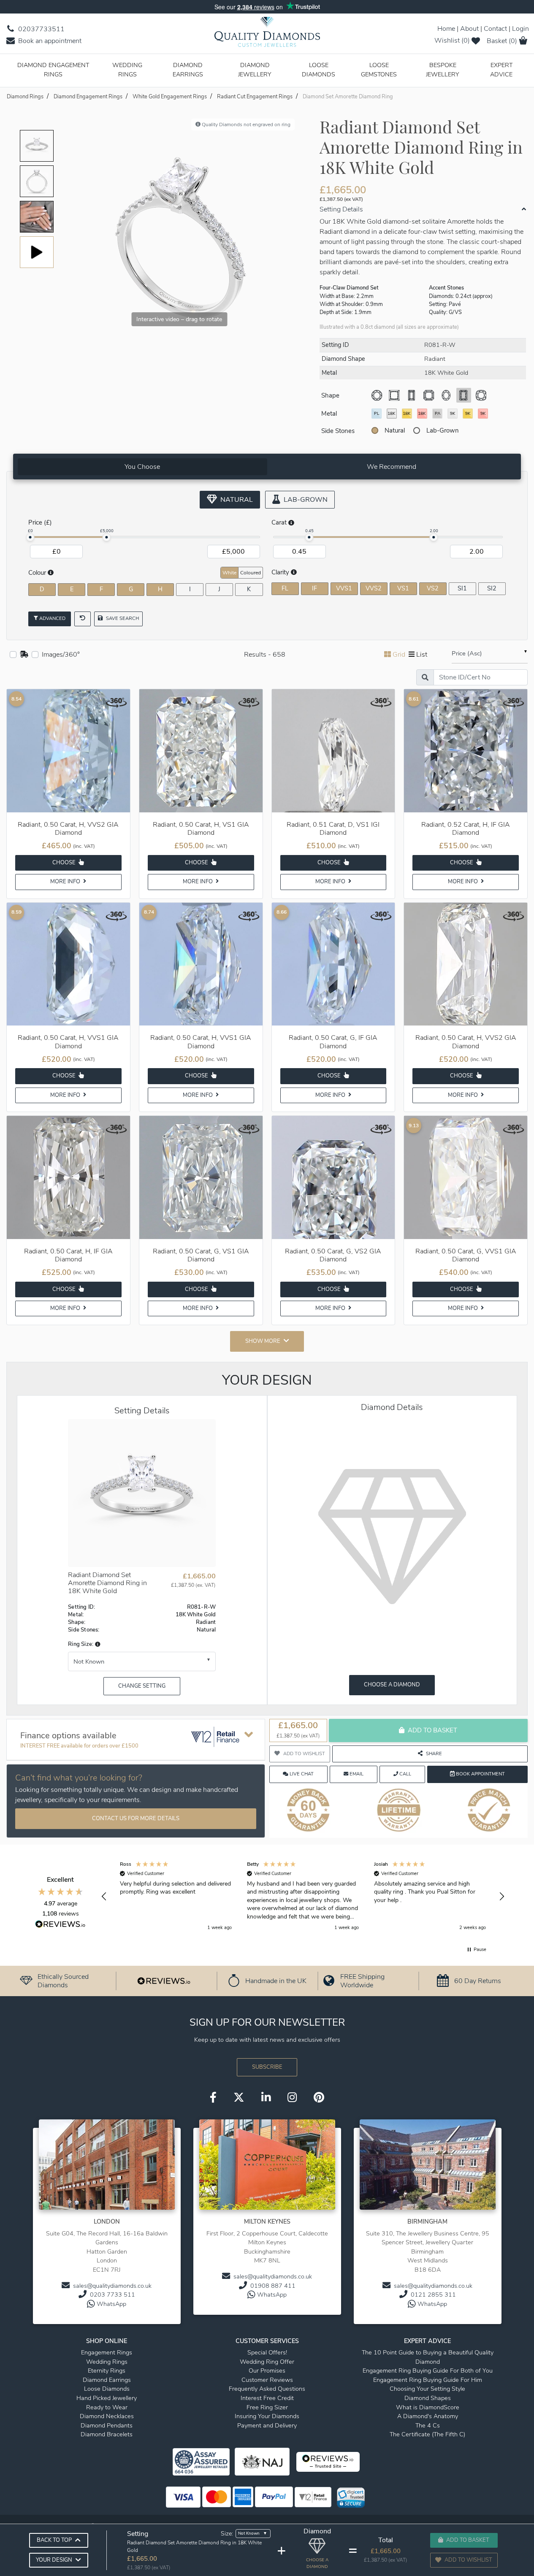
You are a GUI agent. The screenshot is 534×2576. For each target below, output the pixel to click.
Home (446, 29)
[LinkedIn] (266, 2098)
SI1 (462, 588)
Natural (395, 430)
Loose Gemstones (379, 70)
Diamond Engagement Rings (53, 70)
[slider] (30, 537)
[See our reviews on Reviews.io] (164, 1981)
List (422, 655)
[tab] (142, 467)
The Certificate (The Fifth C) (427, 2434)
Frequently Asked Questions (267, 2389)
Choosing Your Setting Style (427, 2389)
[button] (97, 1644)
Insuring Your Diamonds (267, 2416)
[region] (303, 1897)
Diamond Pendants (107, 2425)
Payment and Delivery (267, 2425)
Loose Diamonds (319, 70)
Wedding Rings (127, 70)
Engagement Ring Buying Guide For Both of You (428, 2370)
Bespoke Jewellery (443, 70)
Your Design (54, 2560)
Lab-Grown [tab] (305, 500)
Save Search (122, 618)
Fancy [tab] (497, 572)
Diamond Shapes (428, 2398)
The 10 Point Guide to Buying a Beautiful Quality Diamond (428, 2357)
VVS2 (374, 588)
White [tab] (229, 573)
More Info (66, 882)
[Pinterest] (319, 2098)
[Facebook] (213, 2098)
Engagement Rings (107, 2352)
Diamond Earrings (188, 70)
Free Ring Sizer (267, 2407)
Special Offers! (267, 2352)
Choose (65, 863)
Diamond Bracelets (107, 2434)
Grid (399, 655)
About (469, 29)
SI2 (492, 588)
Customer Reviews (267, 2380)
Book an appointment (49, 41)
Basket (502, 41)
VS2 (433, 588)
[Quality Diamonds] (267, 35)
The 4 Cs (428, 2425)
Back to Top (54, 2540)
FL (285, 588)
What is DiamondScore (428, 2407)
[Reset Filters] (83, 619)
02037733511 (41, 29)
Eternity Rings (107, 2370)
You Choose (142, 467)
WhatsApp (111, 2304)
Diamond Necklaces (107, 2416)
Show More (263, 1341)
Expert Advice (501, 70)
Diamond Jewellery (255, 70)
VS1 (403, 588)
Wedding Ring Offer (267, 2362)
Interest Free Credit (267, 2398)
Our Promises (267, 2370)
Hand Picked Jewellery (107, 2398)
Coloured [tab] (251, 573)
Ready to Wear (107, 2407)
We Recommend (392, 467)
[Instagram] (292, 2098)
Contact (495, 29)
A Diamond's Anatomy (428, 2416)
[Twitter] (239, 2098)
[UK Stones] (24, 655)
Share (434, 1754)
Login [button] (520, 29)
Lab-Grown (443, 430)
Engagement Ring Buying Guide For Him (428, 2380)
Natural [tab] (236, 500)
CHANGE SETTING (142, 1686)
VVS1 (344, 588)
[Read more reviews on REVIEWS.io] (60, 1925)
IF (314, 588)
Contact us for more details (136, 1818)
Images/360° (61, 655)
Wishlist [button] (452, 41)
